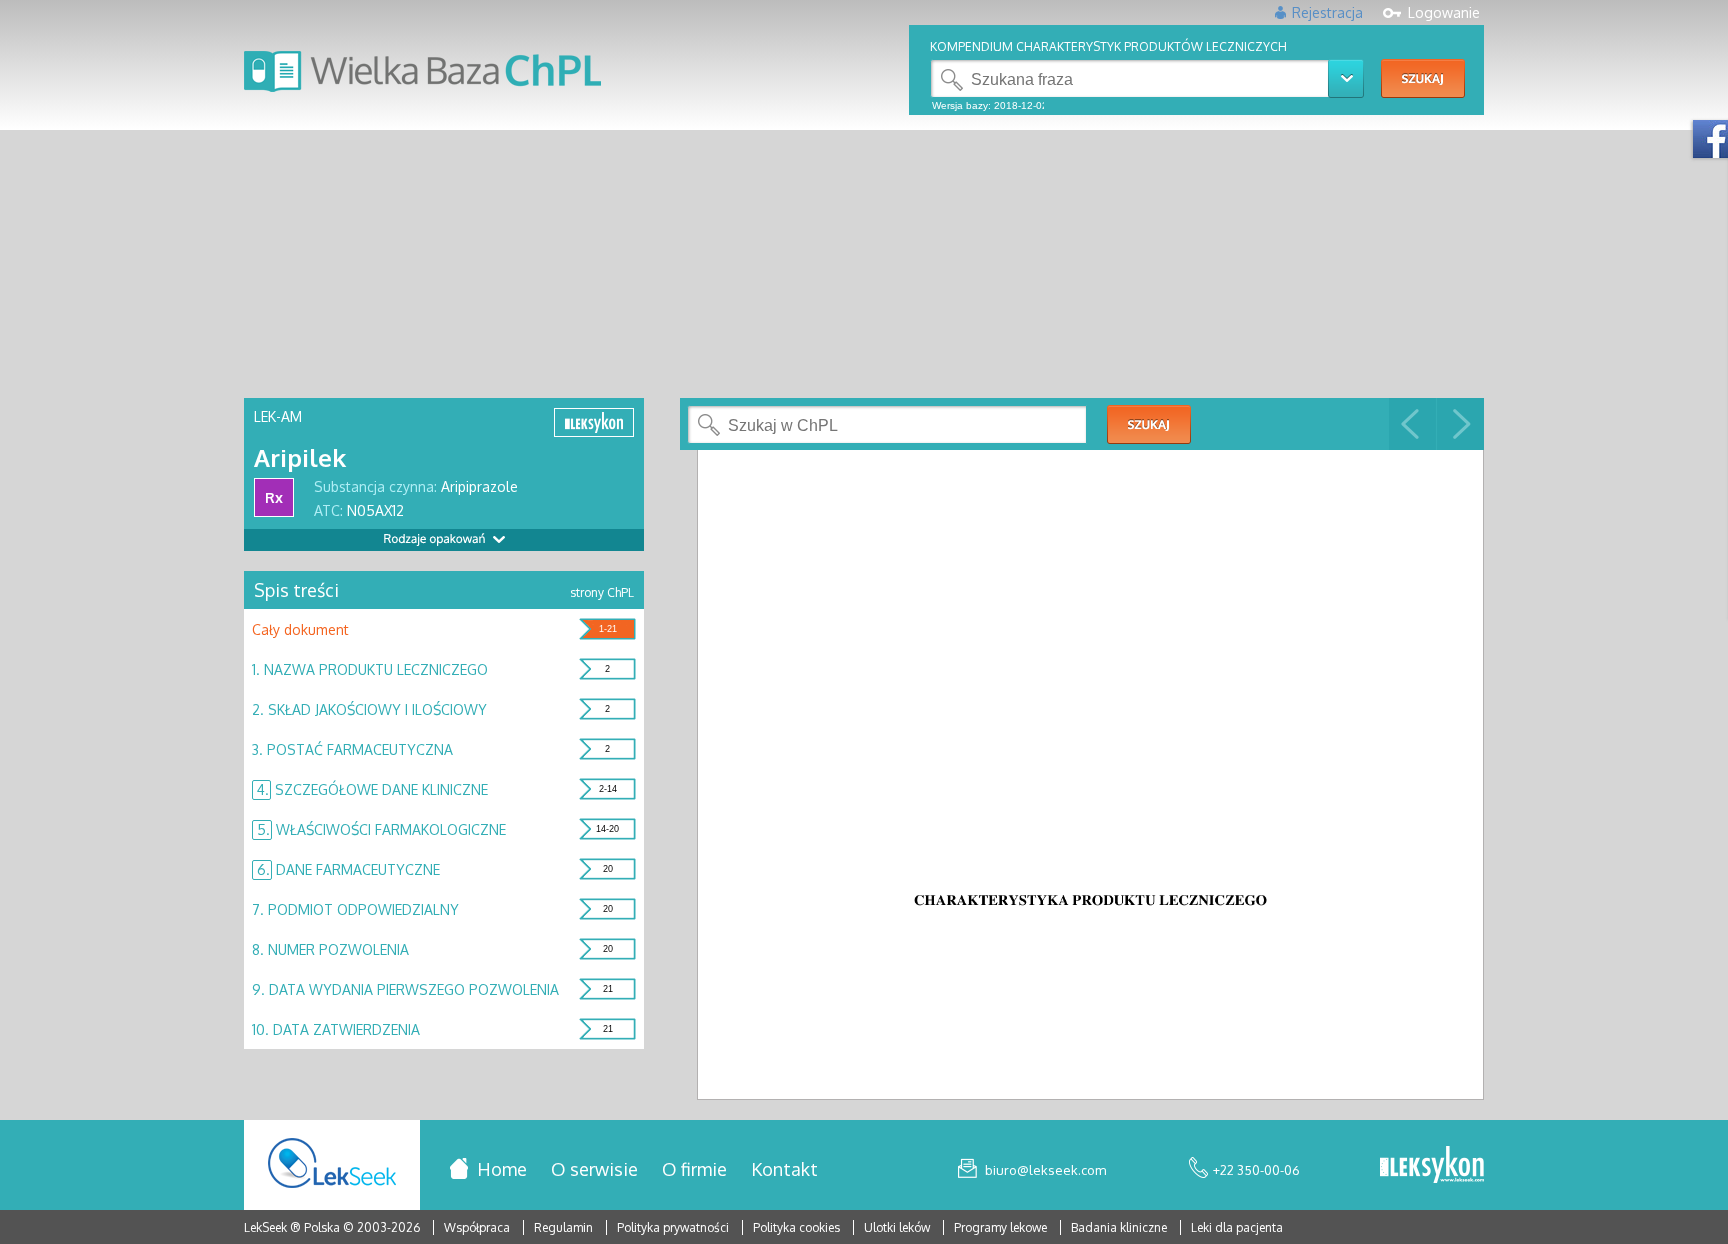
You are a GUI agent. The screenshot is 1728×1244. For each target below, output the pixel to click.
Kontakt (784, 1169)
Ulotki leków (898, 1227)
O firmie (694, 1169)
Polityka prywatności (674, 1227)
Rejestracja (1327, 12)
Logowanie (1444, 12)
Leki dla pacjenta (1237, 1227)
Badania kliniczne (1120, 1227)
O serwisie (594, 1169)
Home (502, 1169)
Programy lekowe (1002, 1227)
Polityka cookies (796, 1227)
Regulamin (563, 1227)
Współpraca (477, 1227)
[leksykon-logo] (1432, 1166)
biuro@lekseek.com (1045, 1170)
